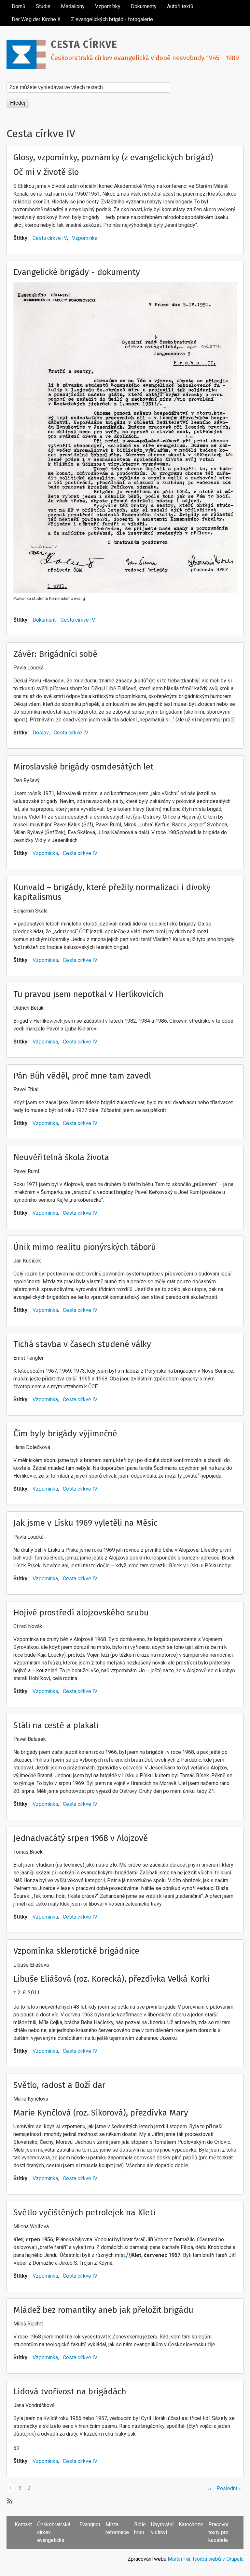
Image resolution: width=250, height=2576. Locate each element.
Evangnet (90, 2524)
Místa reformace (117, 2528)
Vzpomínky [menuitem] (108, 6)
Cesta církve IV (50, 238)
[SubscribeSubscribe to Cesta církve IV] (9, 2501)
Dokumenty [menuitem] (144, 6)
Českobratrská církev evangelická (54, 2532)
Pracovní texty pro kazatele (218, 2532)
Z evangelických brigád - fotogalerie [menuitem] (112, 19)
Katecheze (191, 2524)
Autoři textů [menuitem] (180, 6)
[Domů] (29, 46)
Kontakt (23, 2524)
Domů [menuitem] (19, 6)
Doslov (41, 733)
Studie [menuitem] (43, 6)
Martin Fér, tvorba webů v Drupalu (206, 2559)
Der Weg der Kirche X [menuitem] (36, 19)
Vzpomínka (85, 238)
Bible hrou (140, 2528)
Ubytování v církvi (162, 2528)
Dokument (44, 620)
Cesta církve (84, 45)
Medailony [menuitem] (73, 6)
